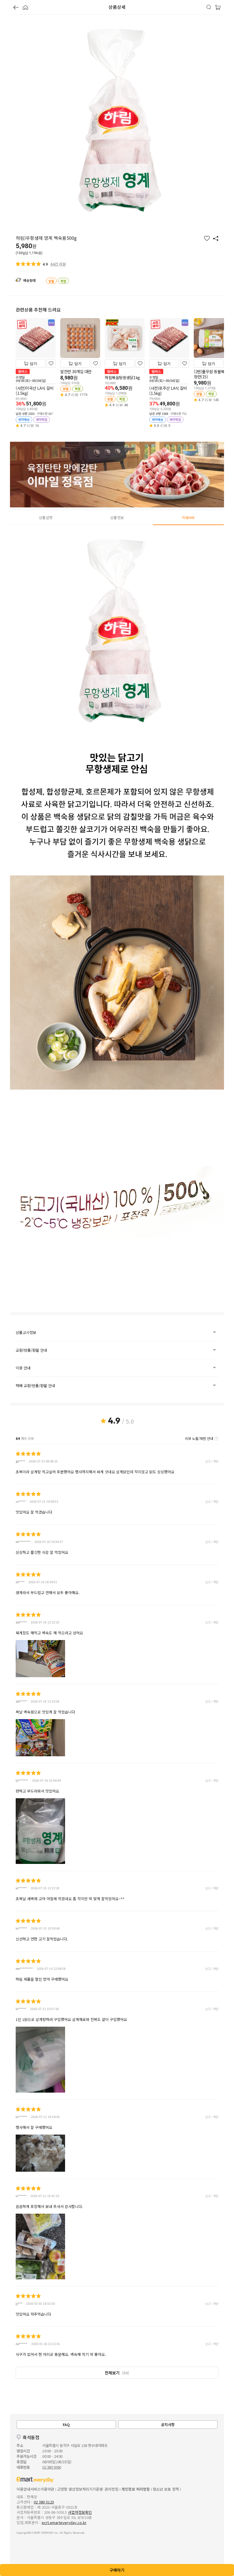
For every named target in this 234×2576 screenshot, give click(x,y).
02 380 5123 (44, 2502)
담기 (33, 364)
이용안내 (23, 2489)
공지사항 (168, 2425)
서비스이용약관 (42, 2489)
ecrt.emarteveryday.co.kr (64, 2522)
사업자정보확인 (80, 2512)
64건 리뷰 (58, 264)
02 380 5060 (52, 2467)
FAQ (66, 2425)
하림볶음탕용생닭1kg (122, 377)
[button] (16, 8)
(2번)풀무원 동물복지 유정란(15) (213, 374)
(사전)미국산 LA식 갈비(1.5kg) (35, 391)
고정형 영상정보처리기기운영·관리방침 (88, 2489)
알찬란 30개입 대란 (76, 371)
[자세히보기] (216, 1438)
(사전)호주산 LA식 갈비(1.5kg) (168, 391)
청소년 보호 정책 (166, 2489)
